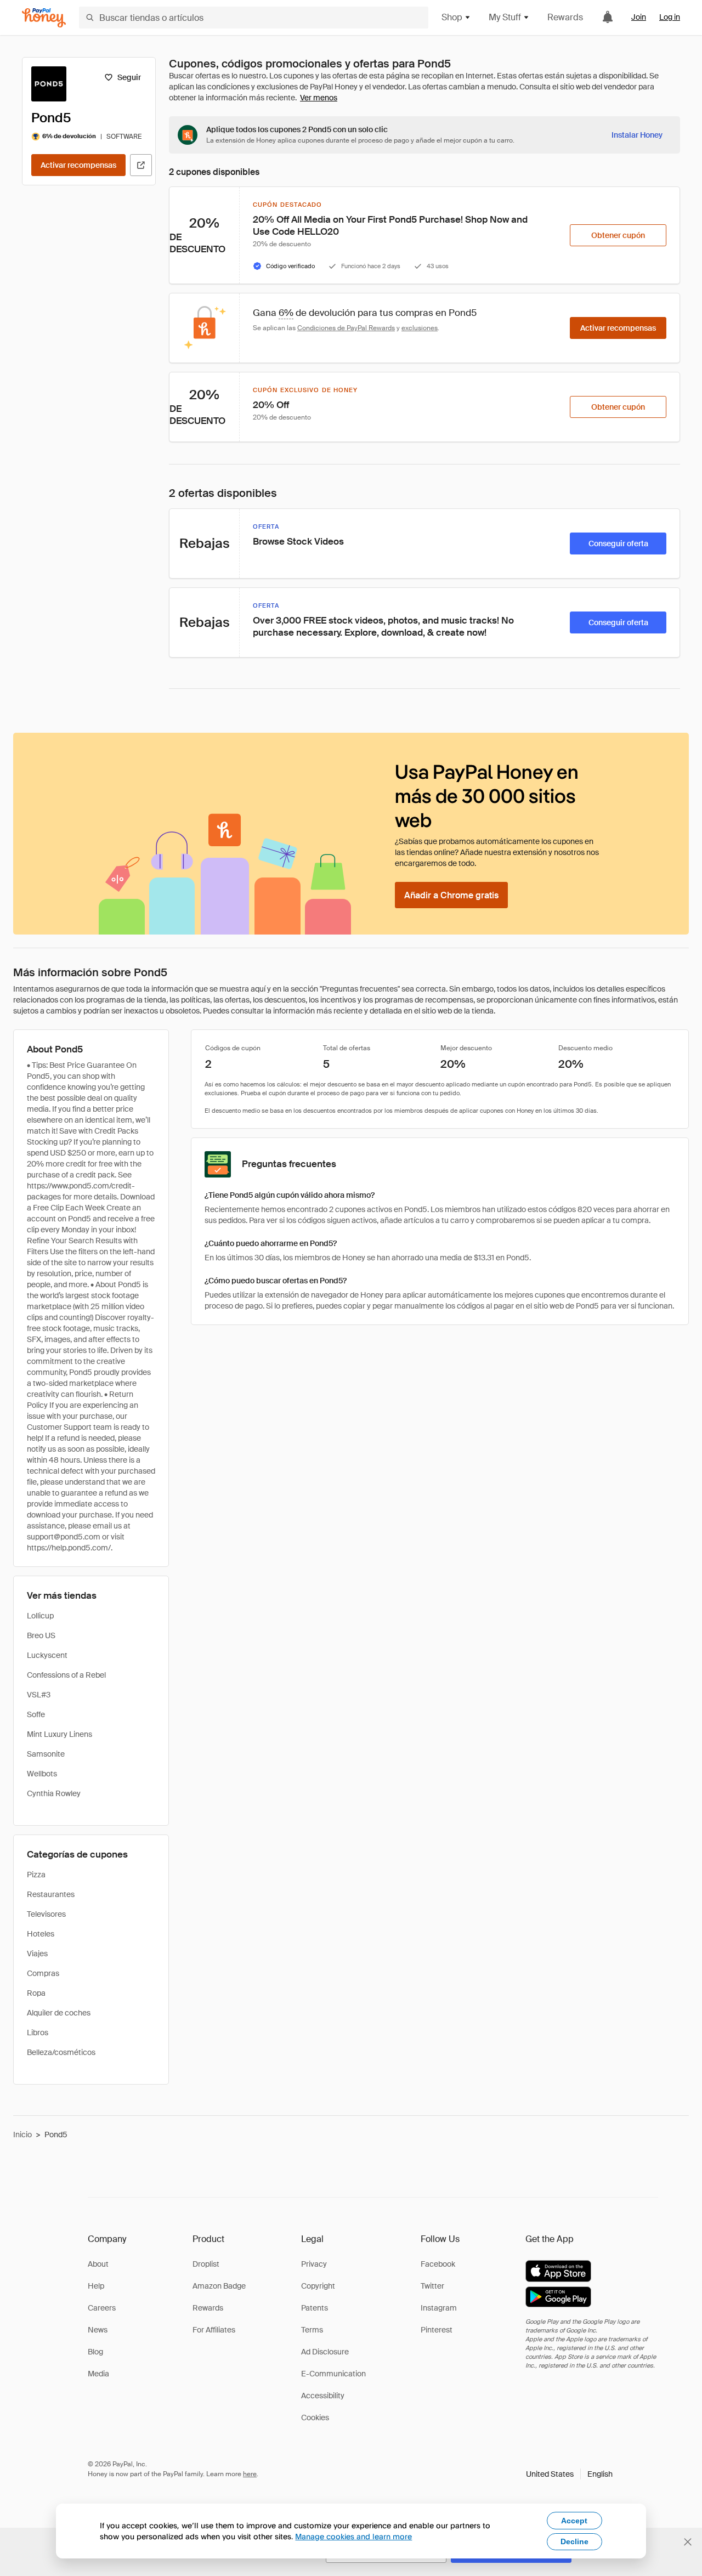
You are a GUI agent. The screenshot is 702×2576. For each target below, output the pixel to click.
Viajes (37, 1954)
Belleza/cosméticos (61, 2052)
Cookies (315, 2418)
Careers (102, 2308)
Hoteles (41, 1934)
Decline (574, 2541)
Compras (43, 1973)
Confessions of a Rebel (66, 1675)
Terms (312, 2330)
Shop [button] (452, 17)
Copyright (318, 2286)
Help (96, 2286)
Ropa (36, 1993)
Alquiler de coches (59, 2013)
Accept (574, 2521)
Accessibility (323, 2396)
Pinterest (437, 2330)
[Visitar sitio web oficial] (141, 165)
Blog (95, 2352)
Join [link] (639, 17)
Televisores (46, 1914)
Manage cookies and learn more (353, 2536)
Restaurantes (51, 1894)
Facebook (438, 2264)
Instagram (439, 2308)
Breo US (41, 1635)
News (98, 2330)
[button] (569, 2474)
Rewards (565, 17)
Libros (38, 2033)
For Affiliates (214, 2330)
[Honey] (44, 18)
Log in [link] (670, 17)
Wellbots (42, 1774)
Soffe (36, 1714)
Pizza (36, 1875)
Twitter (432, 2286)
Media (98, 2374)
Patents (315, 2308)
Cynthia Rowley (54, 1793)
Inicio (22, 2135)
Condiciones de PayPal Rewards (346, 328)
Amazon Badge (219, 2286)
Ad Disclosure (325, 2352)
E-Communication (333, 2374)
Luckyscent (47, 1655)
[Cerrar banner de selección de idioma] (688, 2542)
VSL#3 (39, 1695)
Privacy (314, 2264)
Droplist (206, 2264)
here (250, 2474)
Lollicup (40, 1616)
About (98, 2264)
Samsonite (46, 1754)
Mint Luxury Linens (60, 1734)
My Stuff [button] (505, 17)
